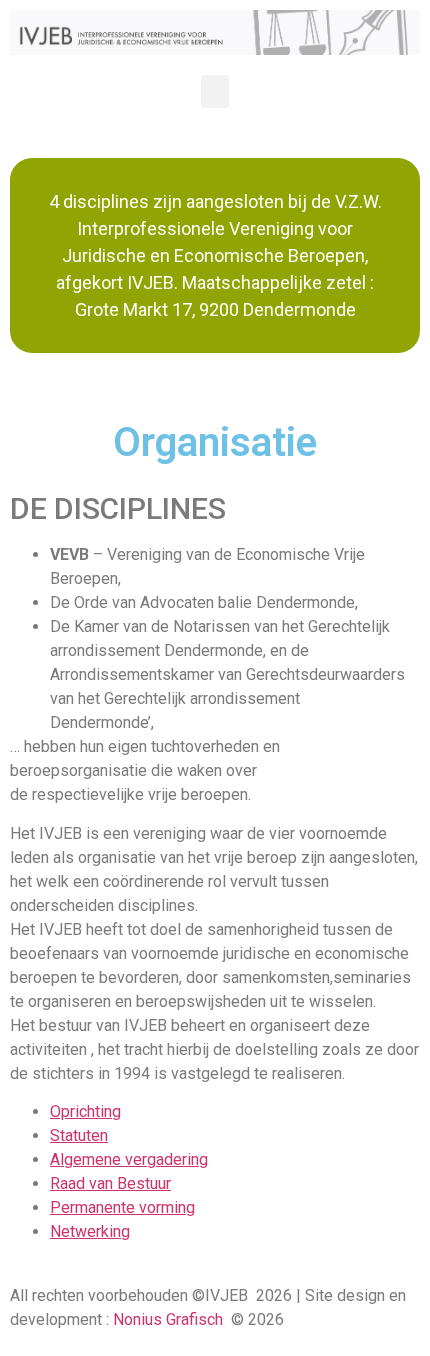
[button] (215, 91)
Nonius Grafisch (168, 1319)
